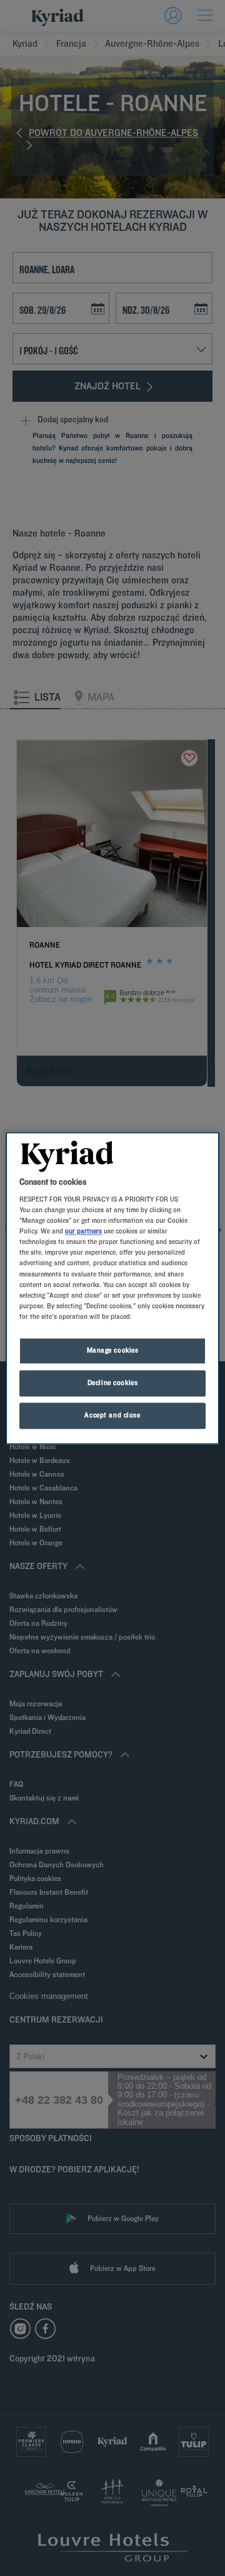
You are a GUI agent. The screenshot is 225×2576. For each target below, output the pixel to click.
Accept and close (112, 1415)
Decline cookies (113, 1383)
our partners (83, 1232)
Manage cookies (113, 1350)
